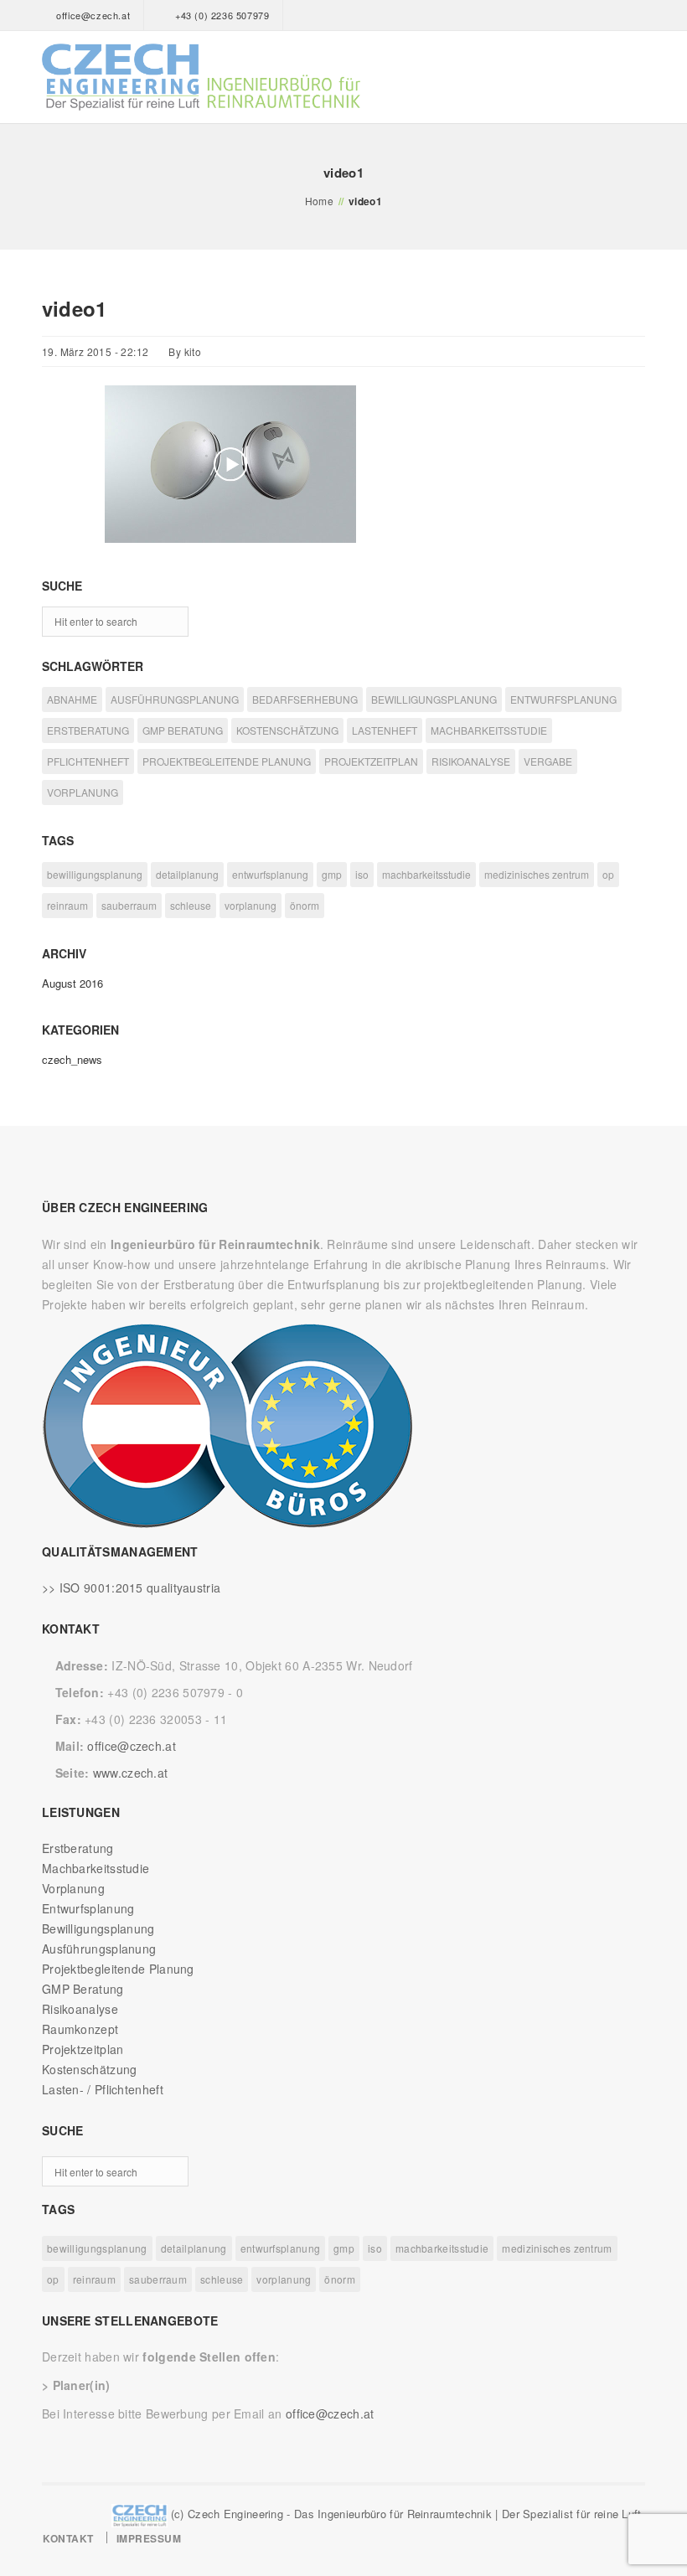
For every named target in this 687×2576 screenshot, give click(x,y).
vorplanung (251, 905)
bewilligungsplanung (95, 874)
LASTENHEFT (385, 730)
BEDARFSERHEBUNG (305, 699)
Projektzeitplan (83, 2049)
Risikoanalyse (80, 2009)
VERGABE (548, 761)
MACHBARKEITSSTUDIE (489, 730)
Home (320, 201)
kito (193, 351)
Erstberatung (78, 1848)
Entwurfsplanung (88, 1908)
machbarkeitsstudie (426, 874)
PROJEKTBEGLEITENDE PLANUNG (227, 761)
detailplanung (187, 874)
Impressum (149, 2538)
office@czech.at (93, 15)
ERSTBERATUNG (88, 730)
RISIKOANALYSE (471, 761)
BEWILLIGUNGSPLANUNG (434, 699)
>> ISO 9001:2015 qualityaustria (131, 1587)
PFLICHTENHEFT (88, 761)
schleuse (191, 905)
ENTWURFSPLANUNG (563, 699)
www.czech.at (131, 1773)
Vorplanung (73, 1888)
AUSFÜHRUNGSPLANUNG (175, 699)
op (608, 874)
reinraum (67, 905)
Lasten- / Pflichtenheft (103, 2089)
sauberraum (129, 905)
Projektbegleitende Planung (118, 1969)
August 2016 (72, 983)
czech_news (72, 1059)
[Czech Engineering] (201, 77)
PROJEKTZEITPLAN (371, 761)
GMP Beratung (83, 1989)
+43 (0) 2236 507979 (222, 15)
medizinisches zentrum (537, 874)
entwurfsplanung (270, 874)
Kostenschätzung (90, 2069)
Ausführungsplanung (99, 1949)
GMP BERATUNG (183, 730)
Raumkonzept (80, 2029)
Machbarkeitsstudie (96, 1868)
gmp (332, 874)
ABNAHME (72, 699)
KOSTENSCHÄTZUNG (287, 730)
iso (362, 874)
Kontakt (68, 2538)
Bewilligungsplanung (98, 1928)
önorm (305, 905)
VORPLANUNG (83, 792)
